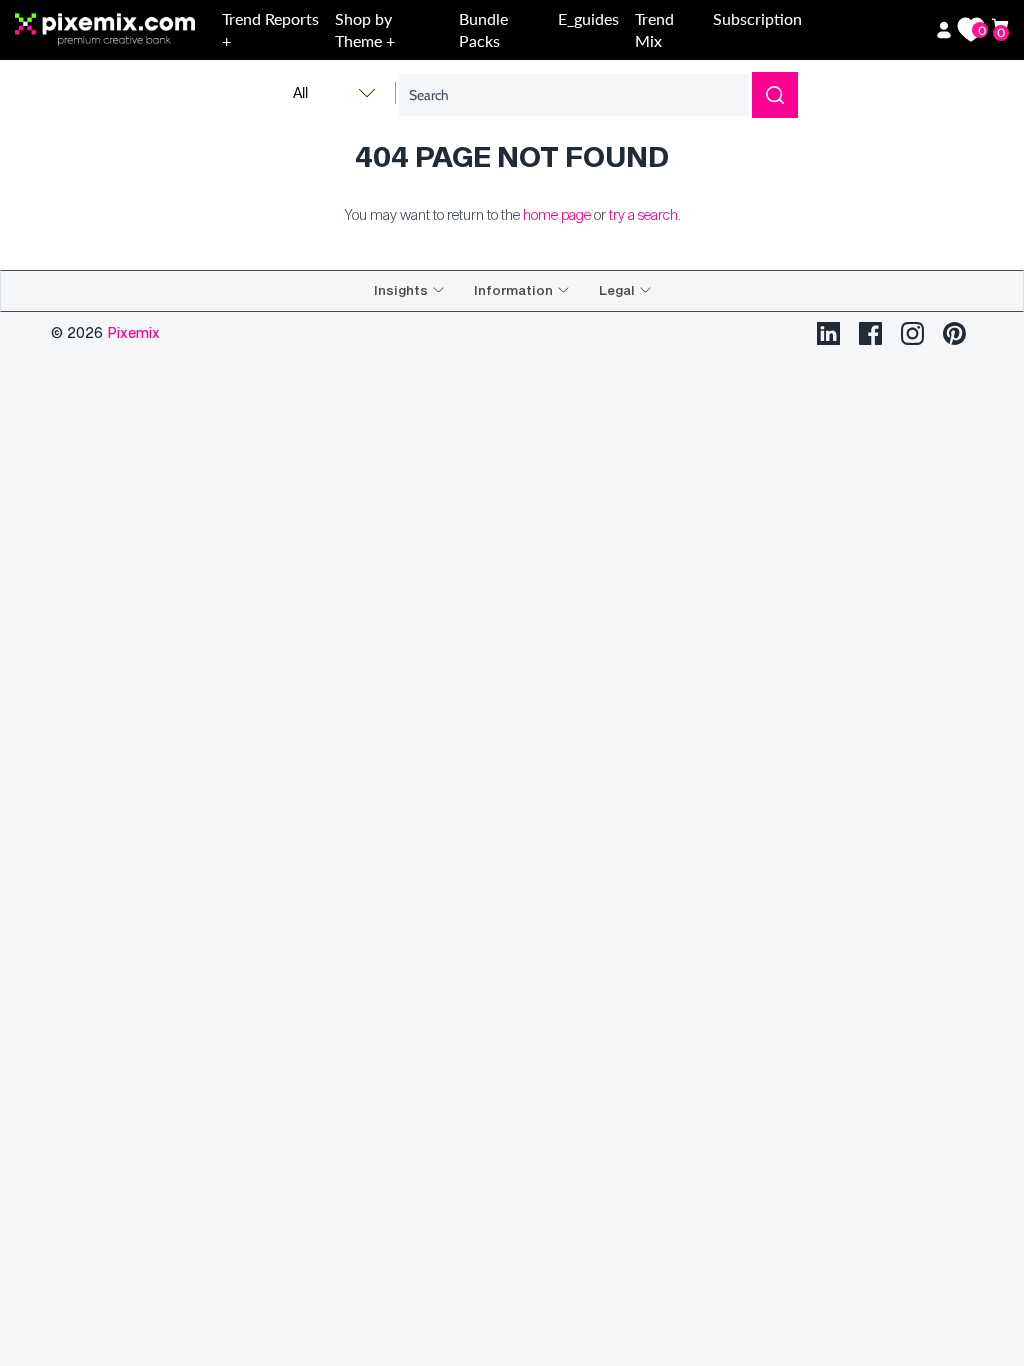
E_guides (588, 18)
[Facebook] (870, 333)
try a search (643, 214)
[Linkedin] (828, 333)
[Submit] (775, 95)
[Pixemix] (114, 30)
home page (557, 214)
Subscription (757, 18)
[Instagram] (912, 333)
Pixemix (133, 332)
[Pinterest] (954, 333)
